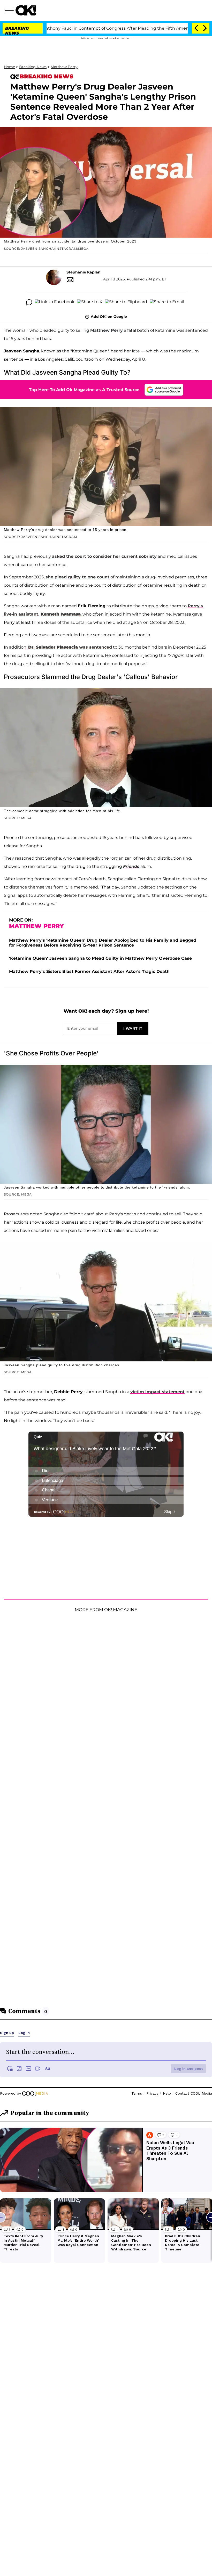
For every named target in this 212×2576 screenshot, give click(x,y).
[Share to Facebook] (55, 302)
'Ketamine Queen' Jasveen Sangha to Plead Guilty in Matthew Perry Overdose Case (100, 958)
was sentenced (70, 647)
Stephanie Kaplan (84, 272)
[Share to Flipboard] (126, 302)
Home (9, 67)
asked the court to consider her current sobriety (104, 556)
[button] (10, 11)
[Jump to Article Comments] (29, 302)
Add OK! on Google (109, 317)
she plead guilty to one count (77, 577)
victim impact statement (157, 1392)
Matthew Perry (64, 67)
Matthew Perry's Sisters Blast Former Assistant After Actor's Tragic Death (89, 971)
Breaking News (33, 67)
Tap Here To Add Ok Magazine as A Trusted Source (84, 390)
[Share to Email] (167, 302)
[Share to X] (90, 302)
